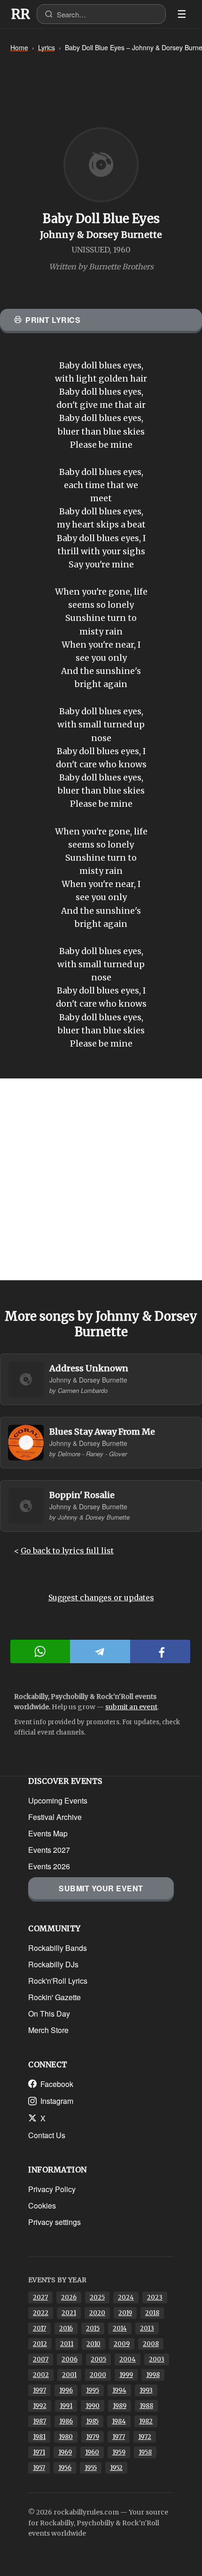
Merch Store (48, 2030)
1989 (120, 2406)
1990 (93, 2406)
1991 (66, 2406)
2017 (39, 2328)
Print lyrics (53, 320)
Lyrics (47, 47)
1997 (39, 2390)
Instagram (57, 2101)
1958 (145, 2452)
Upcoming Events (58, 1800)
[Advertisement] (101, 1179)
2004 (128, 2359)
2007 (41, 2359)
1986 (66, 2421)
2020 (97, 2313)
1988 (146, 2406)
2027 (40, 2297)
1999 (126, 2375)
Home (19, 47)
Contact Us (47, 2135)
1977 (119, 2437)
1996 (66, 2390)
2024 (126, 2297)
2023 (155, 2297)
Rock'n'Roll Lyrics (58, 1981)
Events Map (48, 1833)
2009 (122, 2344)
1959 (119, 2452)
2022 (41, 2313)
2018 (152, 2313)
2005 (98, 2359)
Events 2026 (49, 1866)
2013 (147, 2328)
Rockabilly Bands (58, 1948)
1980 (66, 2437)
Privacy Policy (52, 2189)
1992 (40, 2406)
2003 (157, 2359)
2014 (120, 2328)
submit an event (131, 1707)
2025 (97, 2297)
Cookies (42, 2205)
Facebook (57, 2084)
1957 (39, 2468)
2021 (69, 2313)
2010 (93, 2344)
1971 (39, 2452)
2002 (41, 2375)
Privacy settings (54, 2222)
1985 (92, 2421)
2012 (40, 2344)
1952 (116, 2468)
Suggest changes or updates (101, 1598)
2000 (98, 2375)
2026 (69, 2297)
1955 (91, 2468)
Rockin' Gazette (54, 1997)
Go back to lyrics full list (67, 1551)
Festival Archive (55, 1817)
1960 (92, 2452)
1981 (39, 2437)
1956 (65, 2468)
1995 (93, 2390)
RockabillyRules (21, 14)
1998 (153, 2375)
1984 (119, 2421)
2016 (66, 2328)
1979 (93, 2437)
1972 (145, 2437)
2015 (93, 2328)
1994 (119, 2390)
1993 (146, 2390)
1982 (146, 2421)
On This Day (49, 2014)
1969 (65, 2452)
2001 (69, 2375)
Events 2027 (49, 1850)
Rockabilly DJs (53, 1964)
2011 (67, 2344)
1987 (39, 2421)
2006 (70, 2359)
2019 (125, 2313)
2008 (151, 2344)
